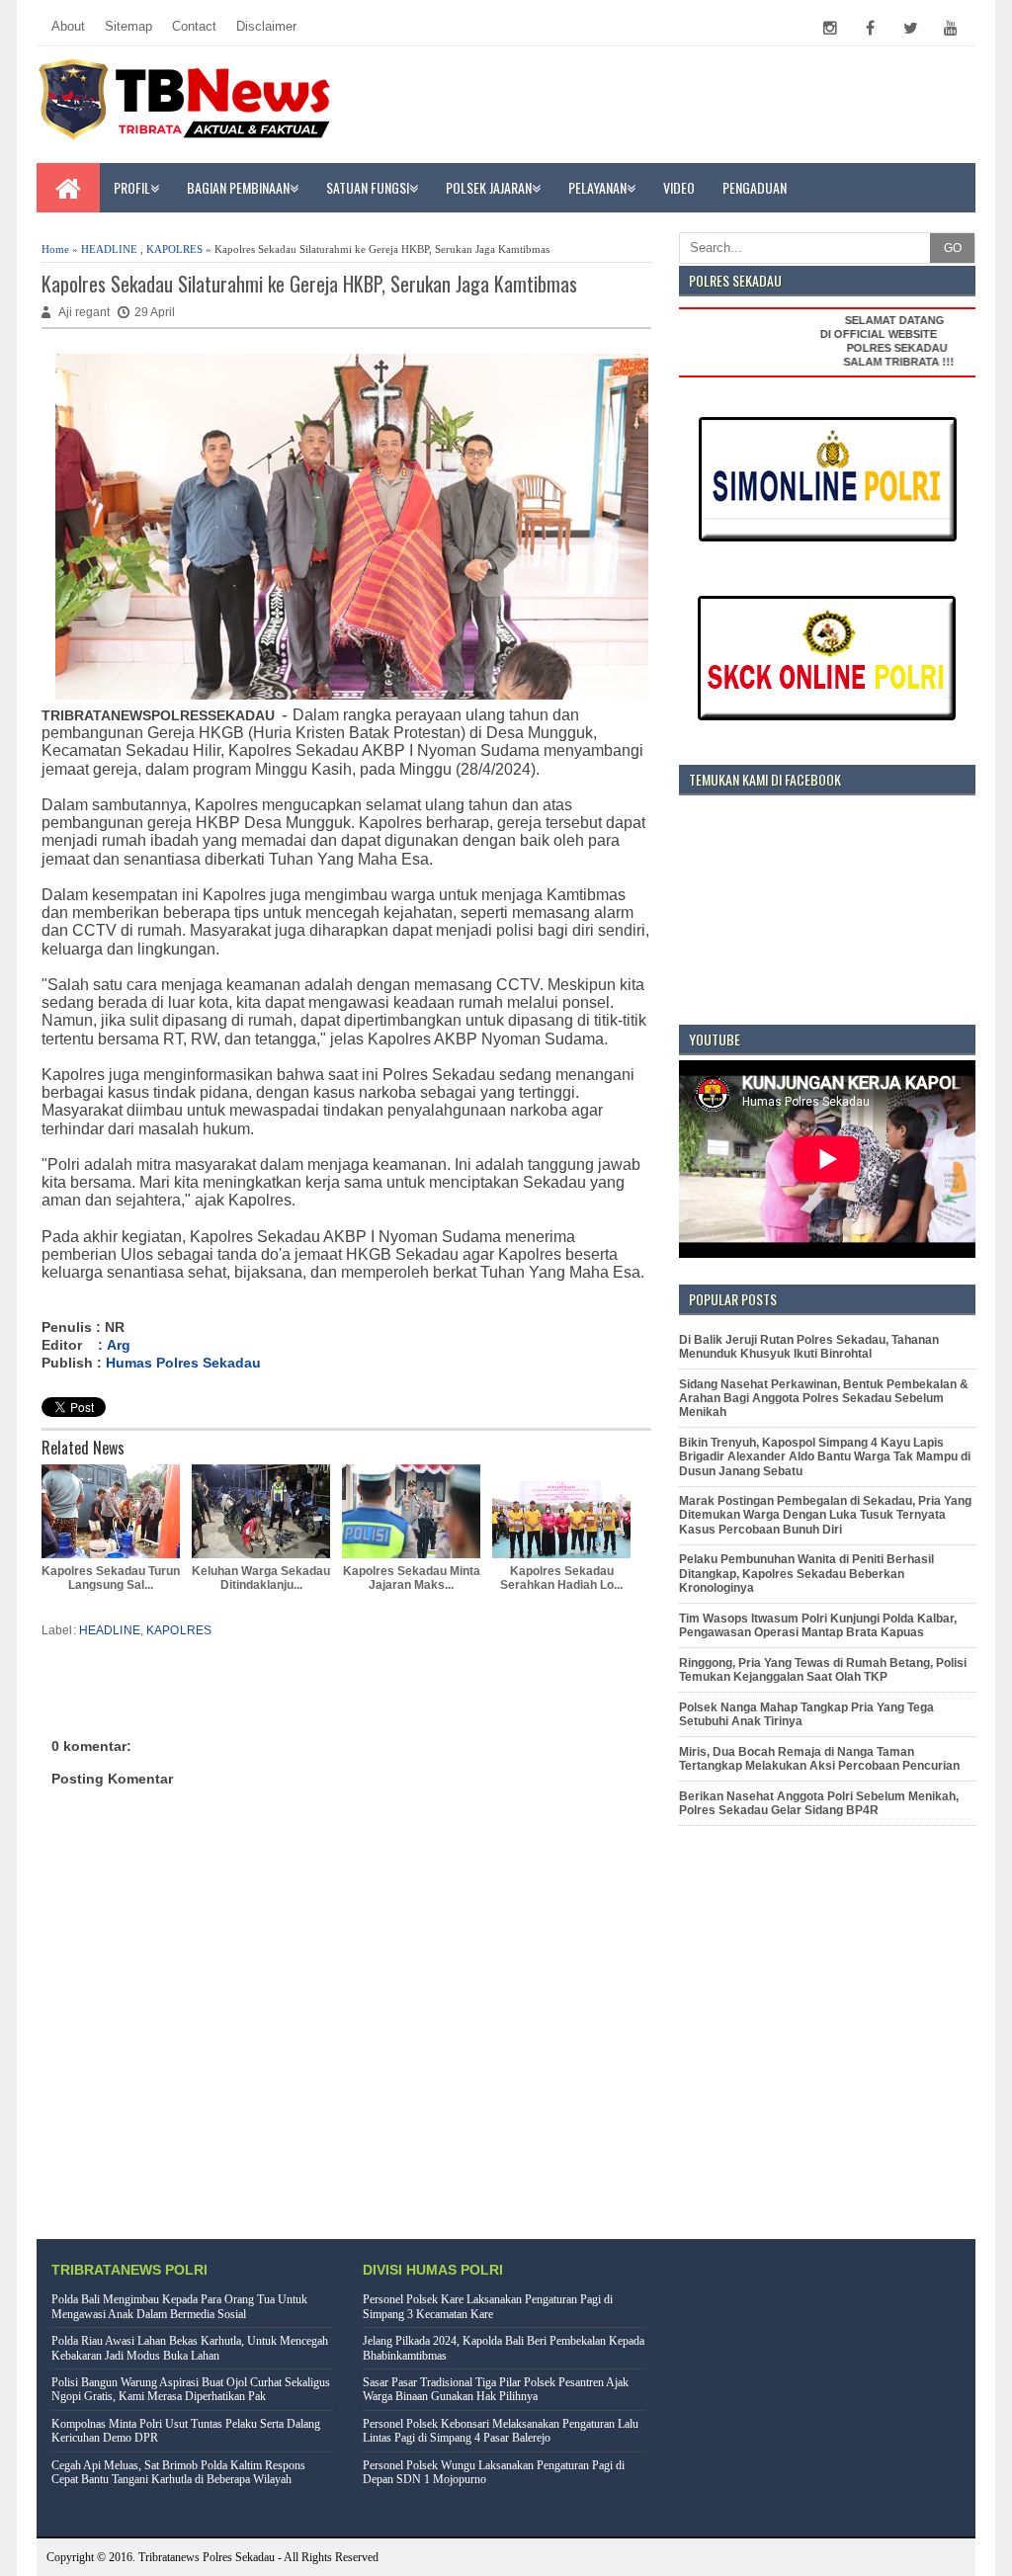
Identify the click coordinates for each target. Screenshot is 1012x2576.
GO (953, 248)
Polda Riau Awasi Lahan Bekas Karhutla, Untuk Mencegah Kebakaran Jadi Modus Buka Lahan (190, 2348)
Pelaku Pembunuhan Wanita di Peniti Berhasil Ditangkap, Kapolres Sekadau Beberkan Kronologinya (806, 1574)
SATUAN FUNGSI (368, 187)
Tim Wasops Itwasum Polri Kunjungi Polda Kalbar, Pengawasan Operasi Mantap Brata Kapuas (818, 1625)
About (68, 26)
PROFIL (132, 187)
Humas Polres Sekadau (183, 1363)
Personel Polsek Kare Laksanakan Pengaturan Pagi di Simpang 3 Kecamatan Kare (488, 2306)
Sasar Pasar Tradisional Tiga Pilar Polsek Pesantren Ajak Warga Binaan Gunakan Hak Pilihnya (496, 2389)
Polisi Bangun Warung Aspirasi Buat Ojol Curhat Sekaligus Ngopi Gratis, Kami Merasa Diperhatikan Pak (191, 2389)
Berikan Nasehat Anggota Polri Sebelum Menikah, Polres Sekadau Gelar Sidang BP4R (819, 1803)
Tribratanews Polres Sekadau (207, 2557)
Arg (119, 1345)
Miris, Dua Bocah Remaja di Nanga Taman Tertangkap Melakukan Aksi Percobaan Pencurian (819, 1759)
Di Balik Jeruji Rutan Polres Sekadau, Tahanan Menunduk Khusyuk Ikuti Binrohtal (809, 1347)
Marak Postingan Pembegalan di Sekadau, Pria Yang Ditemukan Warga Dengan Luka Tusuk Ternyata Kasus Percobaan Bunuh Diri (825, 1515)
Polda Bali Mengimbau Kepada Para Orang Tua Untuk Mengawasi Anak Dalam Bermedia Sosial (179, 2306)
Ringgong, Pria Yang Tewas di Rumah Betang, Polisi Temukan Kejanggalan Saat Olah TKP (823, 1670)
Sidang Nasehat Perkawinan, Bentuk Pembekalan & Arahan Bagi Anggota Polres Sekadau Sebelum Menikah (824, 1399)
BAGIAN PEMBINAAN (238, 187)
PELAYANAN (597, 187)
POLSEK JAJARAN (489, 187)
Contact (194, 26)
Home (55, 249)
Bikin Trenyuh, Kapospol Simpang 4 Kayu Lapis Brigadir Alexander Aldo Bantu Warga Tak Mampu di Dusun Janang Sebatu (825, 1457)
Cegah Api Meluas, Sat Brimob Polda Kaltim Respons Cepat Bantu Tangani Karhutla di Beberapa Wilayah (178, 2472)
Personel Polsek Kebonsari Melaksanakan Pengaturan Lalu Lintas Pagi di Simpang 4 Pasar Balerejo (501, 2431)
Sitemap (128, 26)
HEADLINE (109, 249)
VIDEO (679, 187)
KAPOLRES (174, 249)
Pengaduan (755, 187)
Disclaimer (266, 26)
